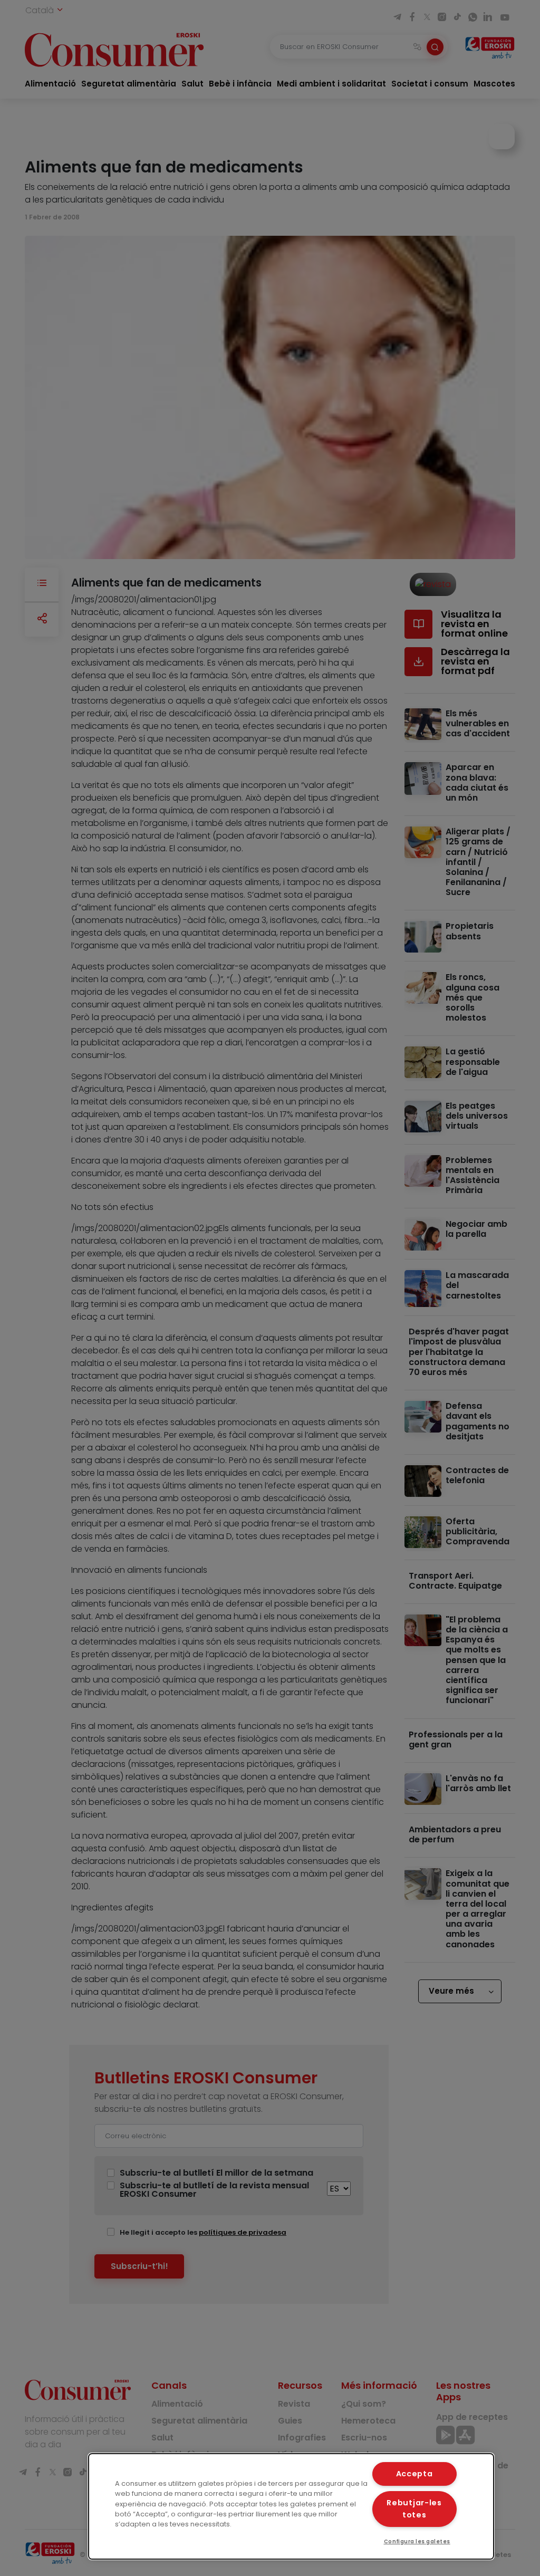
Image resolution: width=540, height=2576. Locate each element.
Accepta (414, 2474)
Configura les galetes (417, 2541)
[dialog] (291, 2506)
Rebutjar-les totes (414, 2509)
